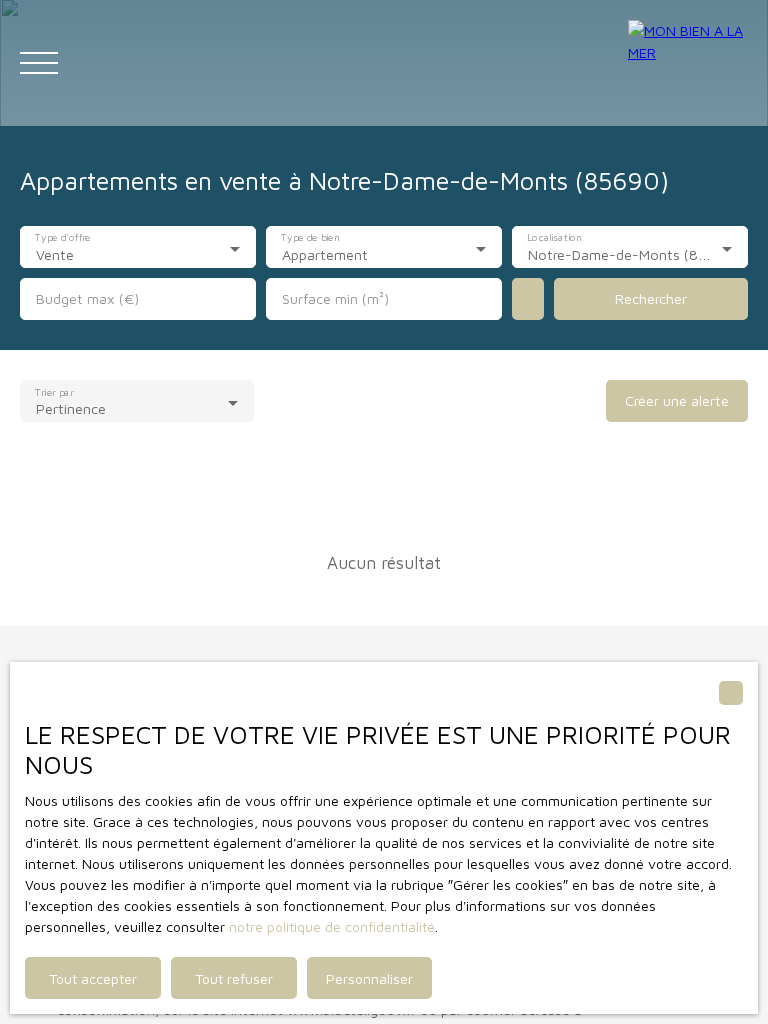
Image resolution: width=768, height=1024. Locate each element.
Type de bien (310, 238)
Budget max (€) (87, 298)
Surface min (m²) (335, 298)
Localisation (554, 238)
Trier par (54, 392)
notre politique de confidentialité (332, 926)
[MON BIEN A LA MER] (688, 63)
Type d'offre (62, 238)
